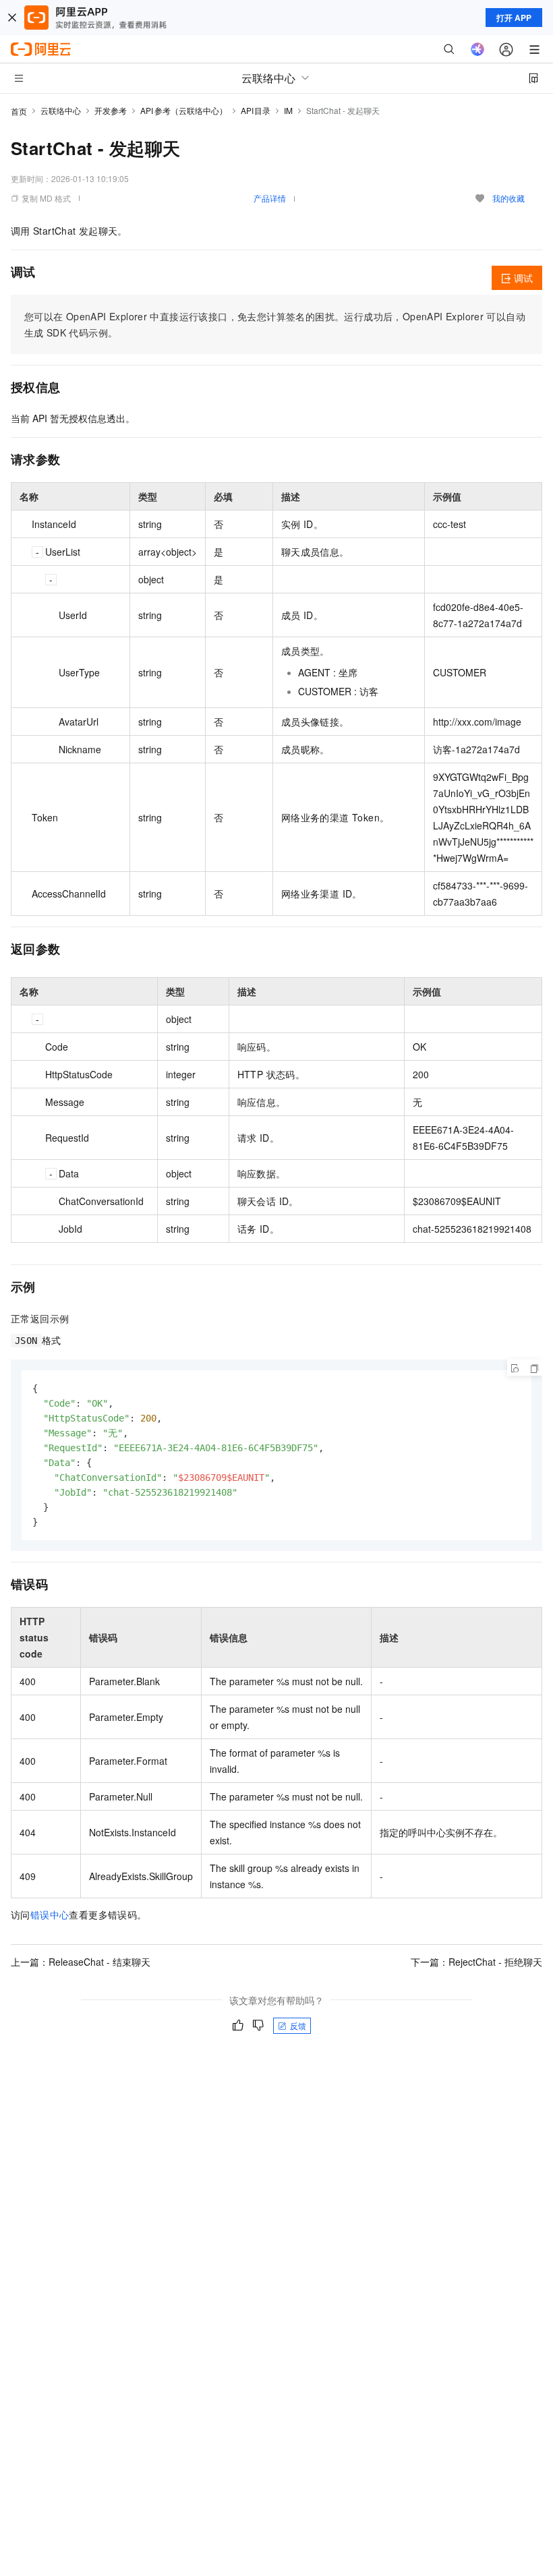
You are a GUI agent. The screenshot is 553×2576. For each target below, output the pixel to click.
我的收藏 (508, 198)
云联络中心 (61, 110)
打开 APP (514, 18)
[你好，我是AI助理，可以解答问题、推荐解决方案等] (477, 49)
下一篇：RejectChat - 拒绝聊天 (476, 1962)
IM (288, 110)
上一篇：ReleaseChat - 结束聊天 (81, 1962)
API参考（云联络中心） (184, 110)
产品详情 (270, 198)
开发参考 (111, 110)
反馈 (298, 2025)
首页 (19, 111)
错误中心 (50, 1914)
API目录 (256, 110)
